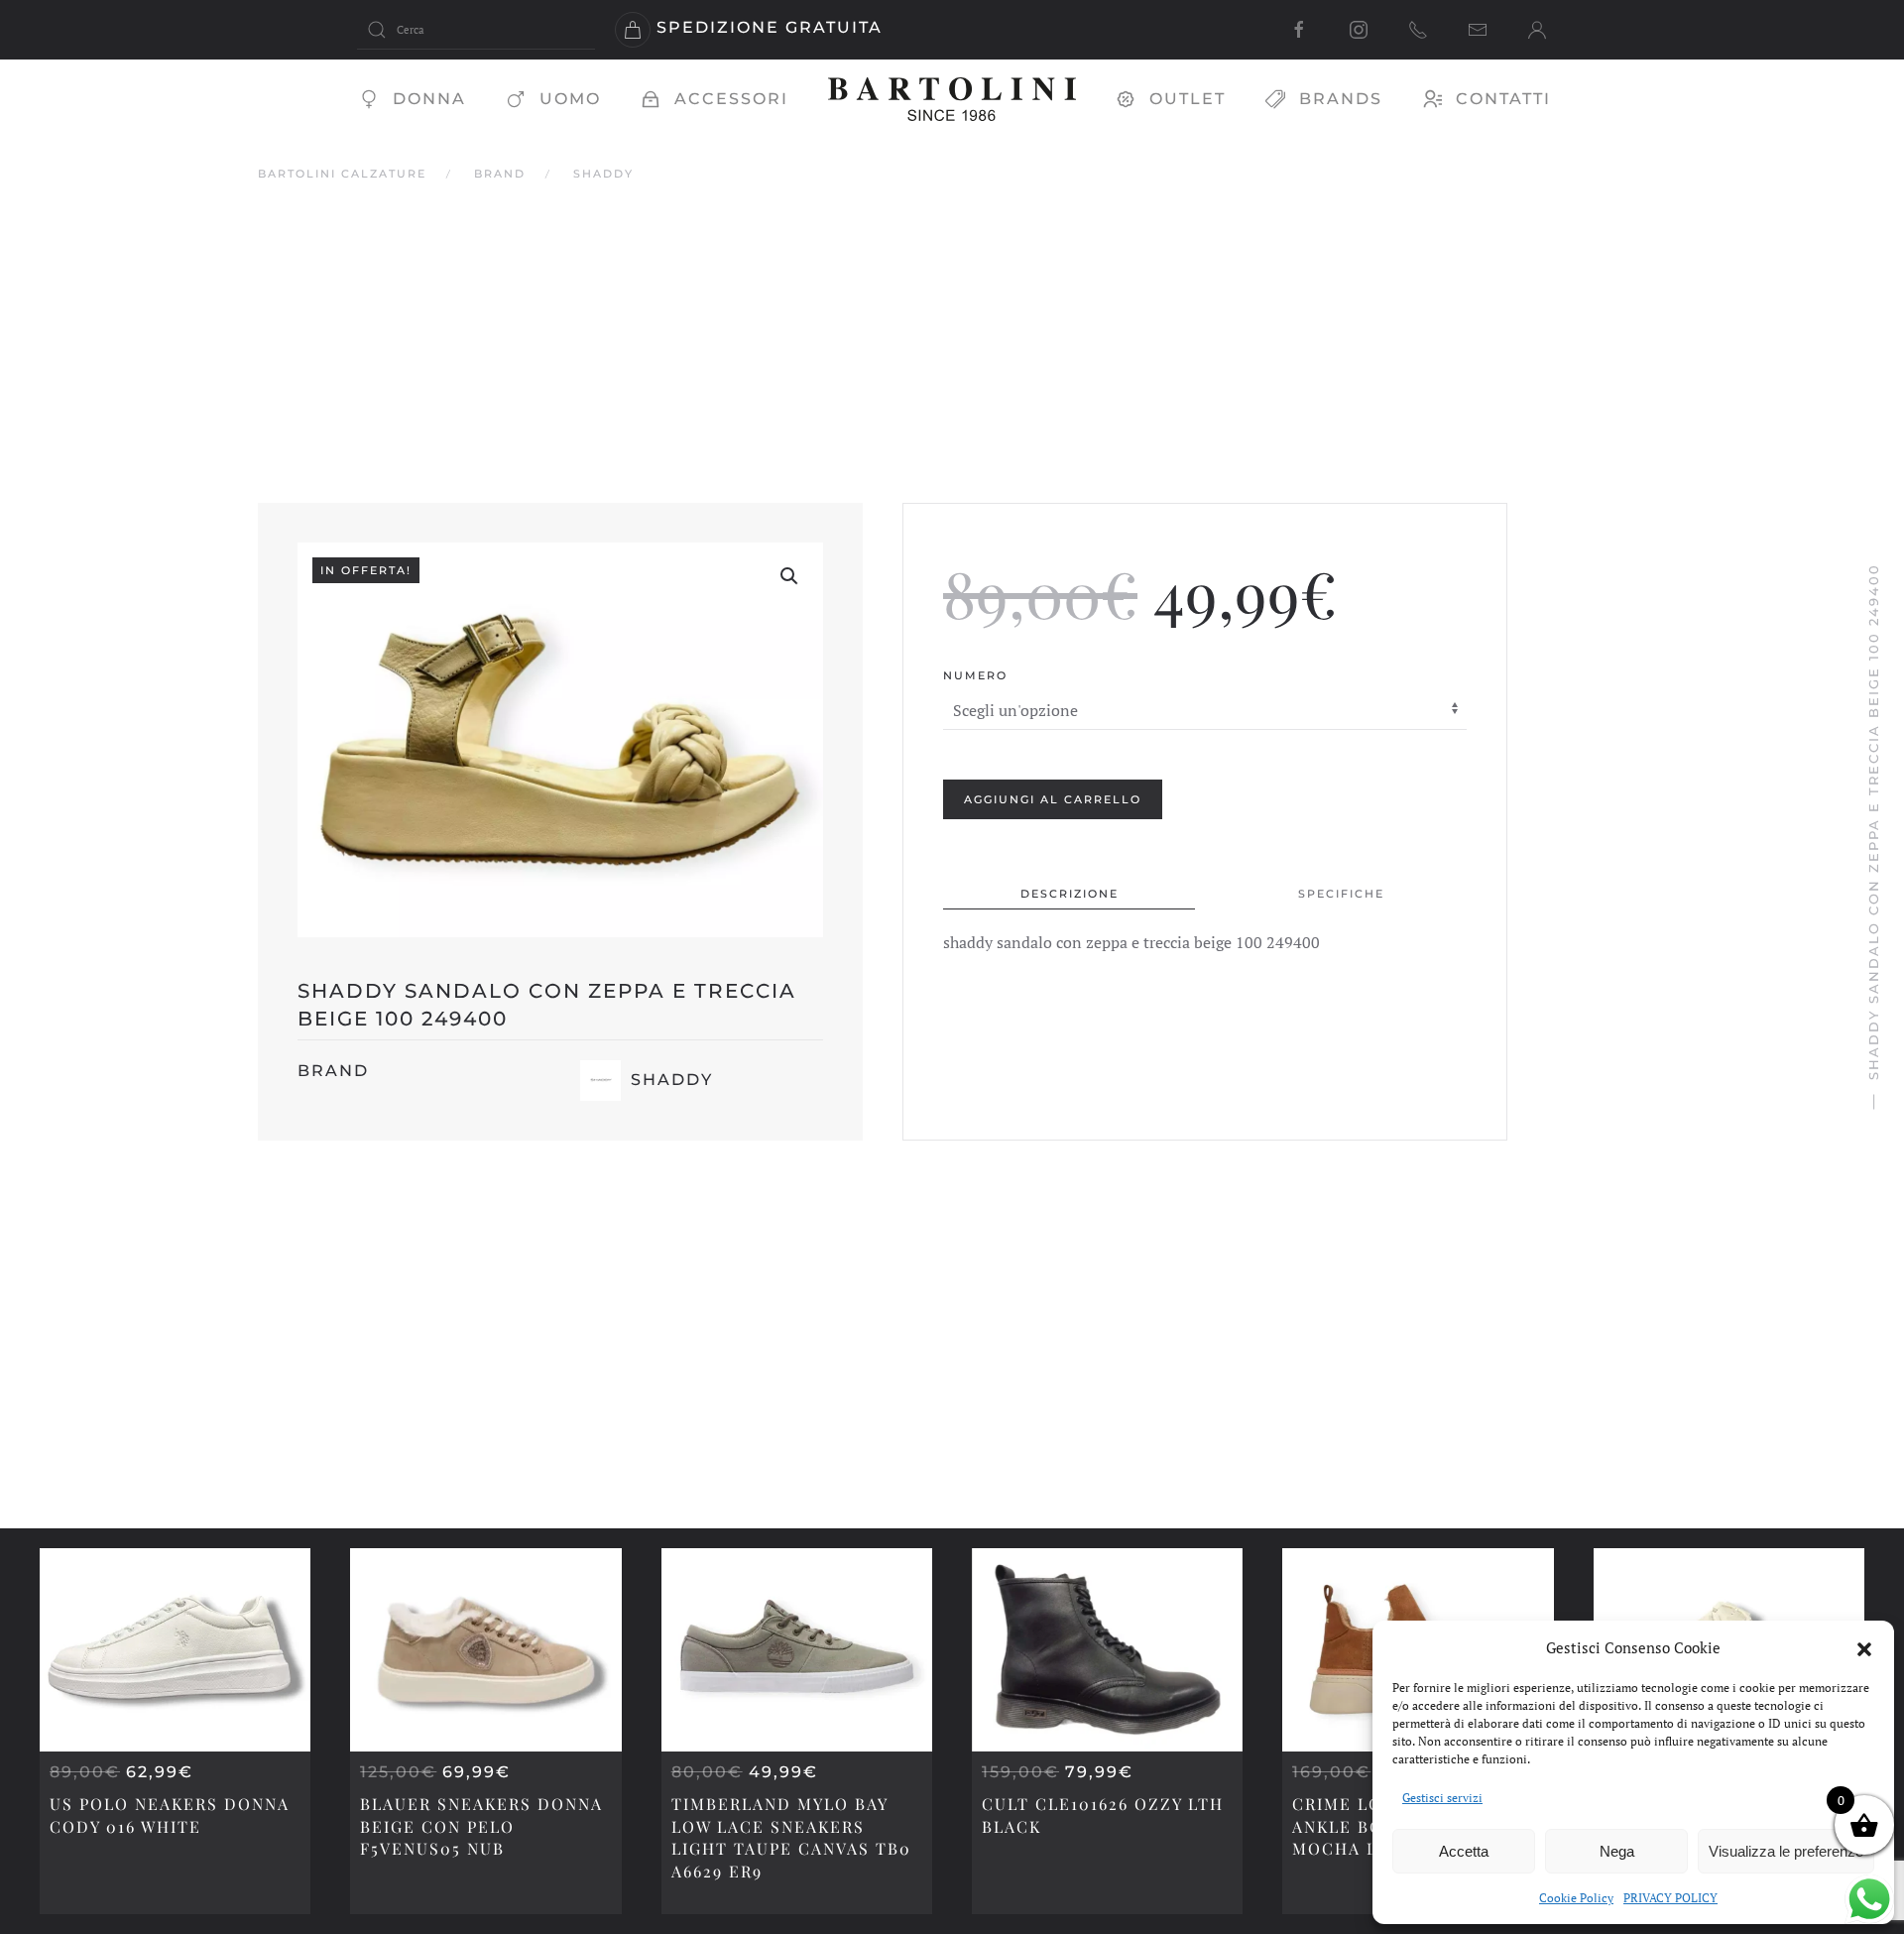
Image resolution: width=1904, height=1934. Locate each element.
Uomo (570, 99)
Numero (975, 675)
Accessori (731, 99)
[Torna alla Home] (952, 99)
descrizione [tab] (1070, 893)
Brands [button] (1341, 99)
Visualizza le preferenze (1786, 1851)
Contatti (1503, 99)
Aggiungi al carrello (1053, 798)
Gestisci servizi (1442, 1798)
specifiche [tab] (1341, 893)
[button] (1864, 1647)
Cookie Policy (1576, 1898)
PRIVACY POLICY (1670, 1898)
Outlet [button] (1188, 99)
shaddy (672, 1080)
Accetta (1464, 1851)
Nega (1617, 1851)
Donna (429, 99)
